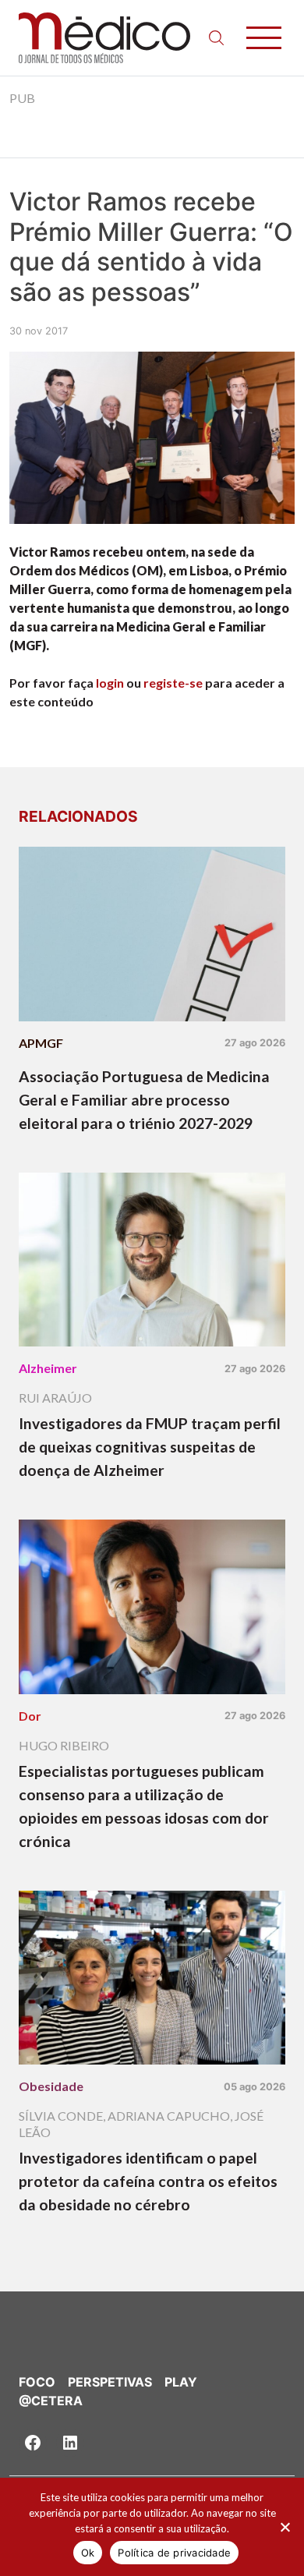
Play (181, 2382)
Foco (37, 2382)
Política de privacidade (174, 2553)
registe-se (173, 683)
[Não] (285, 2527)
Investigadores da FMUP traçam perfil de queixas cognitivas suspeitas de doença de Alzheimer (150, 1447)
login (110, 683)
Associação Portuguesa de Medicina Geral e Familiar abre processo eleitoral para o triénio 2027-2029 (144, 1100)
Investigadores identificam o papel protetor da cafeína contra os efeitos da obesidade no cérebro (148, 2181)
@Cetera (51, 2401)
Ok (88, 2553)
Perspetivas (110, 2382)
